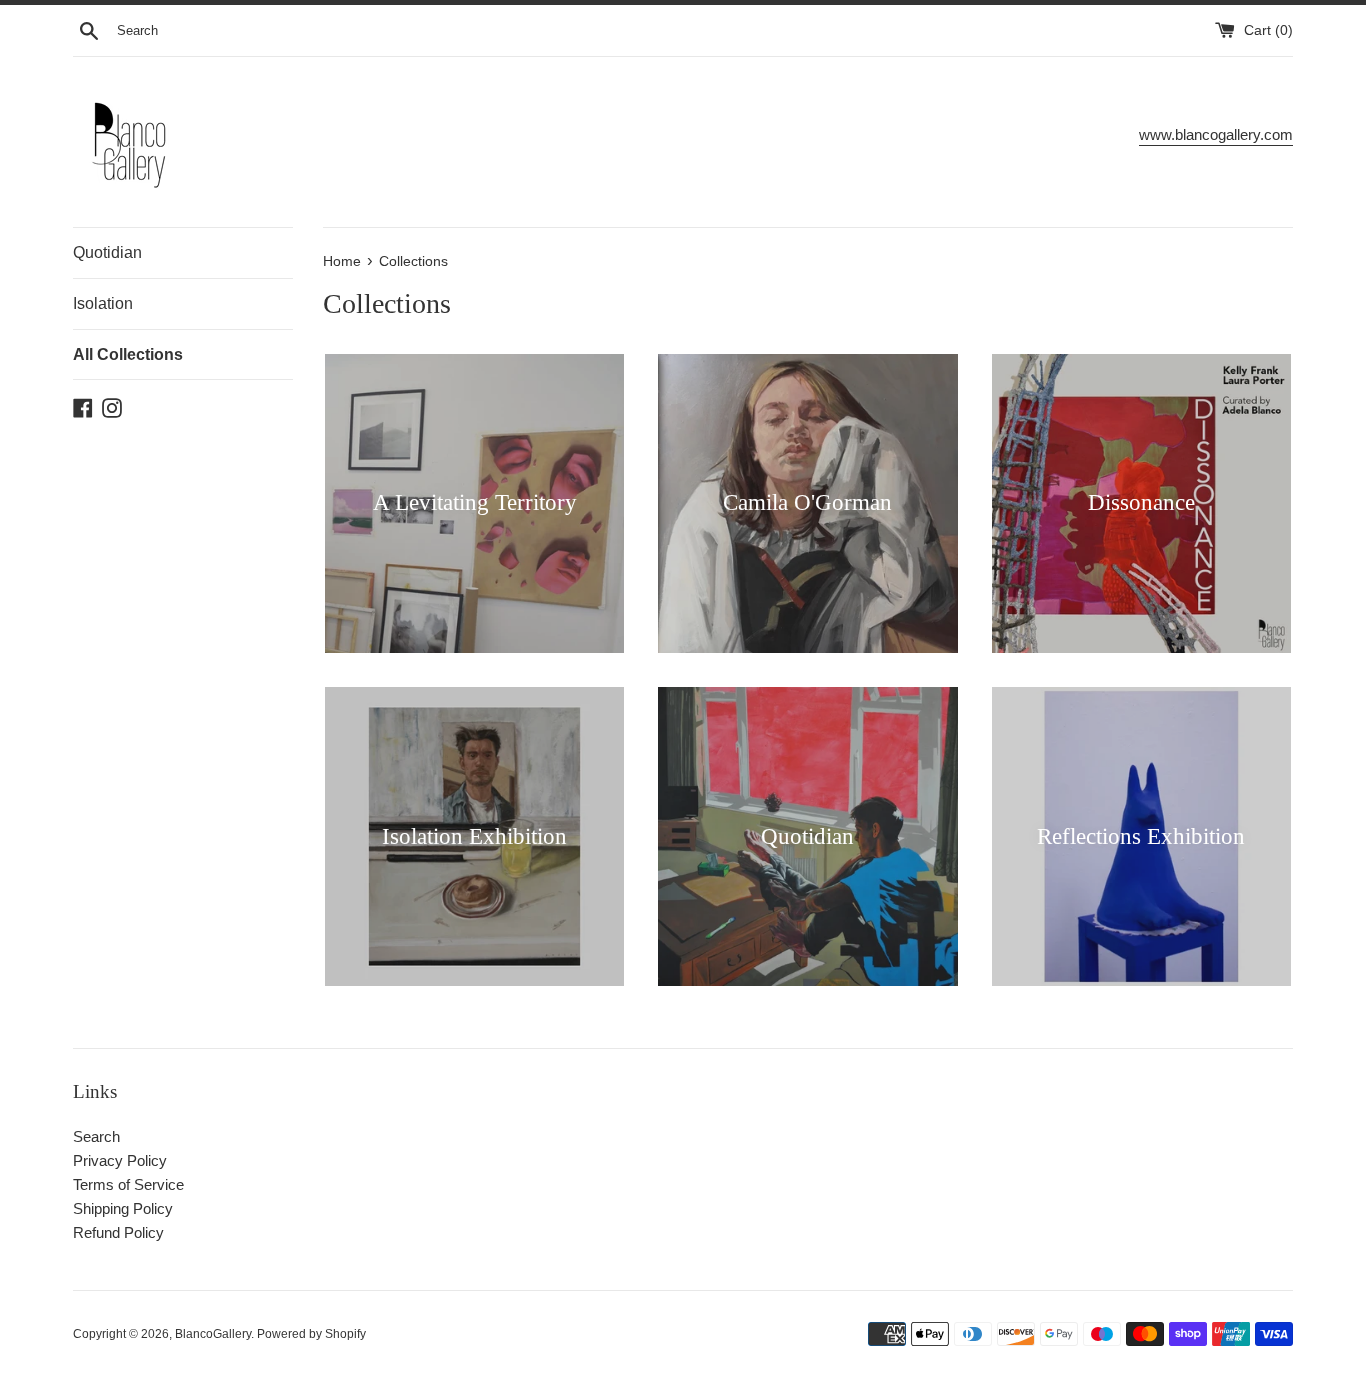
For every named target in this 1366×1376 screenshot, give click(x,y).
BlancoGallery (213, 1334)
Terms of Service (128, 1184)
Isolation (103, 303)
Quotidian (107, 252)
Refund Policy (118, 1232)
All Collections (128, 354)
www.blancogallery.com (1216, 134)
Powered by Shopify (311, 1334)
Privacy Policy (120, 1160)
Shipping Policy (123, 1208)
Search (96, 1136)
